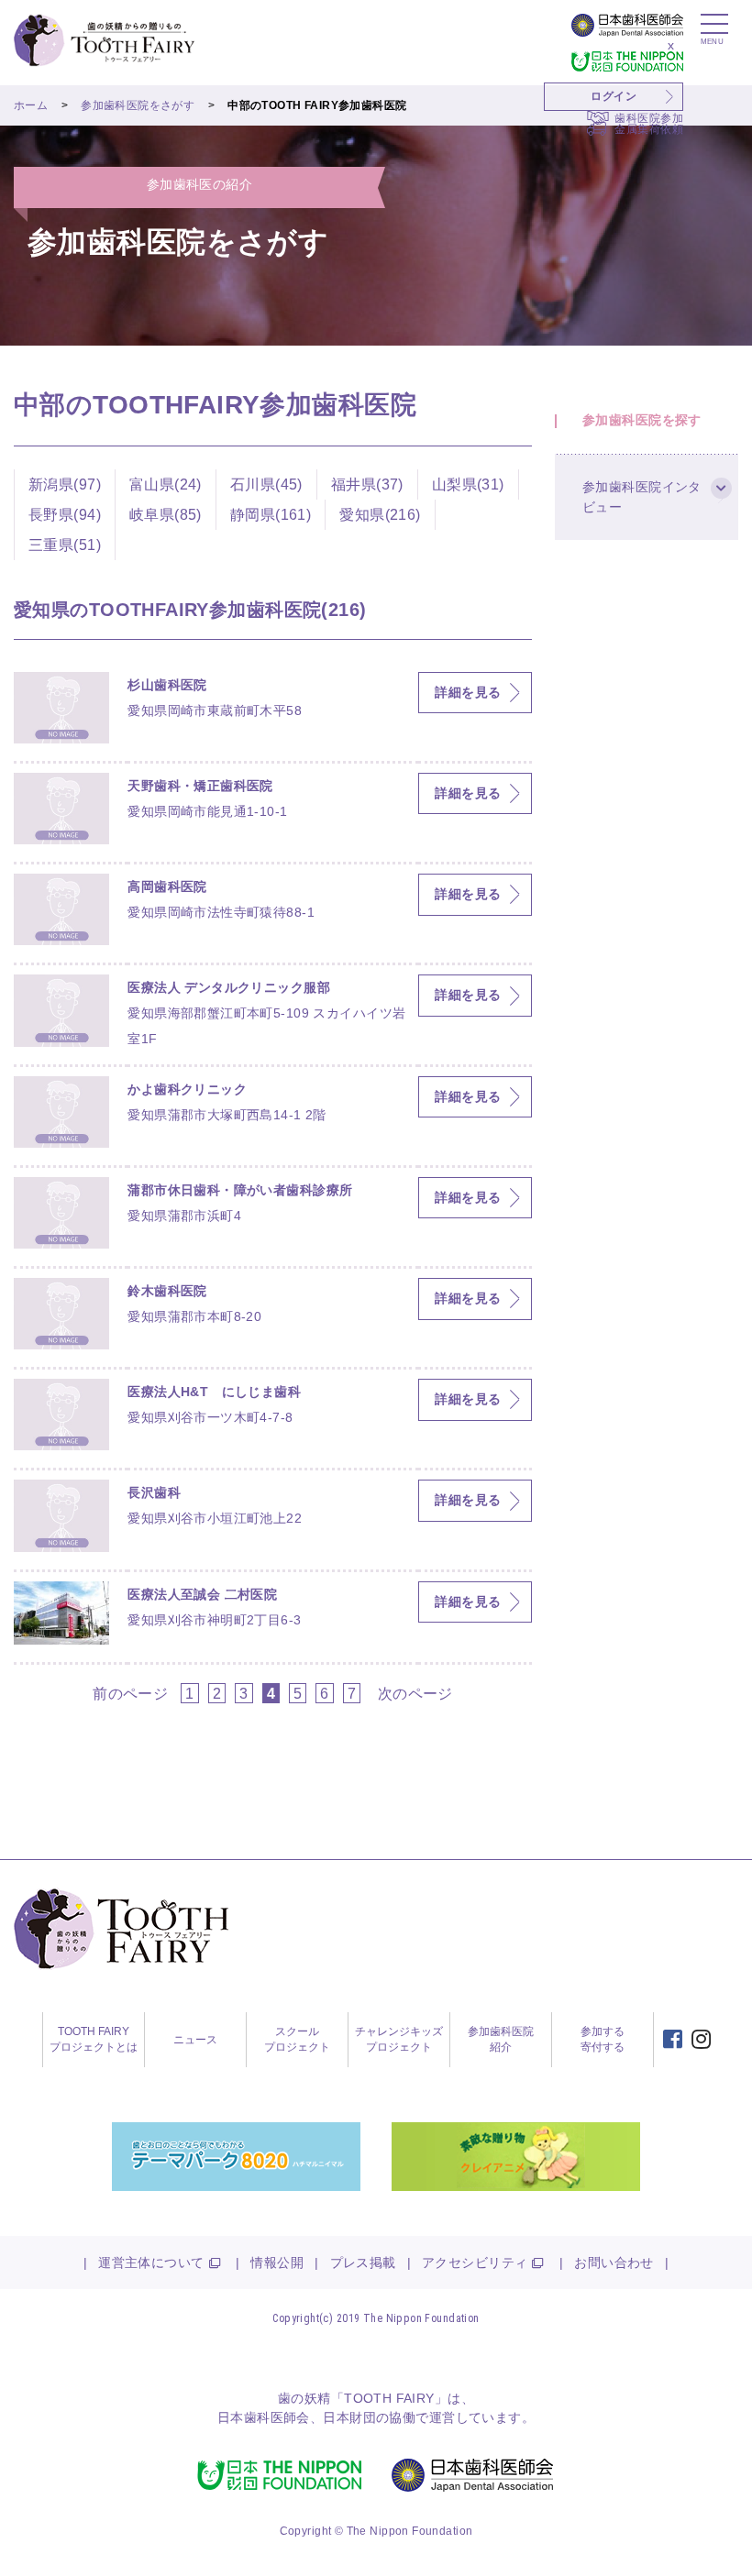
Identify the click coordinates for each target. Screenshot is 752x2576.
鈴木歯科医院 (167, 1291)
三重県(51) (65, 545)
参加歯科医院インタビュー (642, 497)
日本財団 (349, 2417)
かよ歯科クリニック (187, 1089)
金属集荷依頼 (649, 129)
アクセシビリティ (475, 2262)
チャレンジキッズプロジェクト (399, 2039)
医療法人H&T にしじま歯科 (214, 1392)
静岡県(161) (271, 514)
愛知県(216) (380, 514)
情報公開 (277, 2262)
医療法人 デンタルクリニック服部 (229, 987)
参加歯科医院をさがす (138, 105)
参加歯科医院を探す (642, 420)
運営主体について (151, 2262)
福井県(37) (367, 484)
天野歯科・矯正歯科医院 (200, 786)
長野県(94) (65, 514)
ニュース (195, 2040)
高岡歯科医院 (167, 886)
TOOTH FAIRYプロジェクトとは (94, 2039)
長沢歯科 (154, 1492)
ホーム (31, 105)
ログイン (614, 96)
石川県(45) (266, 484)
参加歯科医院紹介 (501, 2039)
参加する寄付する (603, 2039)
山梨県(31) (468, 484)
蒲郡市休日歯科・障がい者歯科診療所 (240, 1190)
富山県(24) (166, 484)
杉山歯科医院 (167, 685)
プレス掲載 (363, 2262)
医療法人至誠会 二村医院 (202, 1594)
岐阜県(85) (166, 514)
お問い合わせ (614, 2262)
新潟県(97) (65, 484)
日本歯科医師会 (264, 2417)
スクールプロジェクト (297, 2039)
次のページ (415, 1693)
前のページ (130, 1693)
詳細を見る (468, 692)
